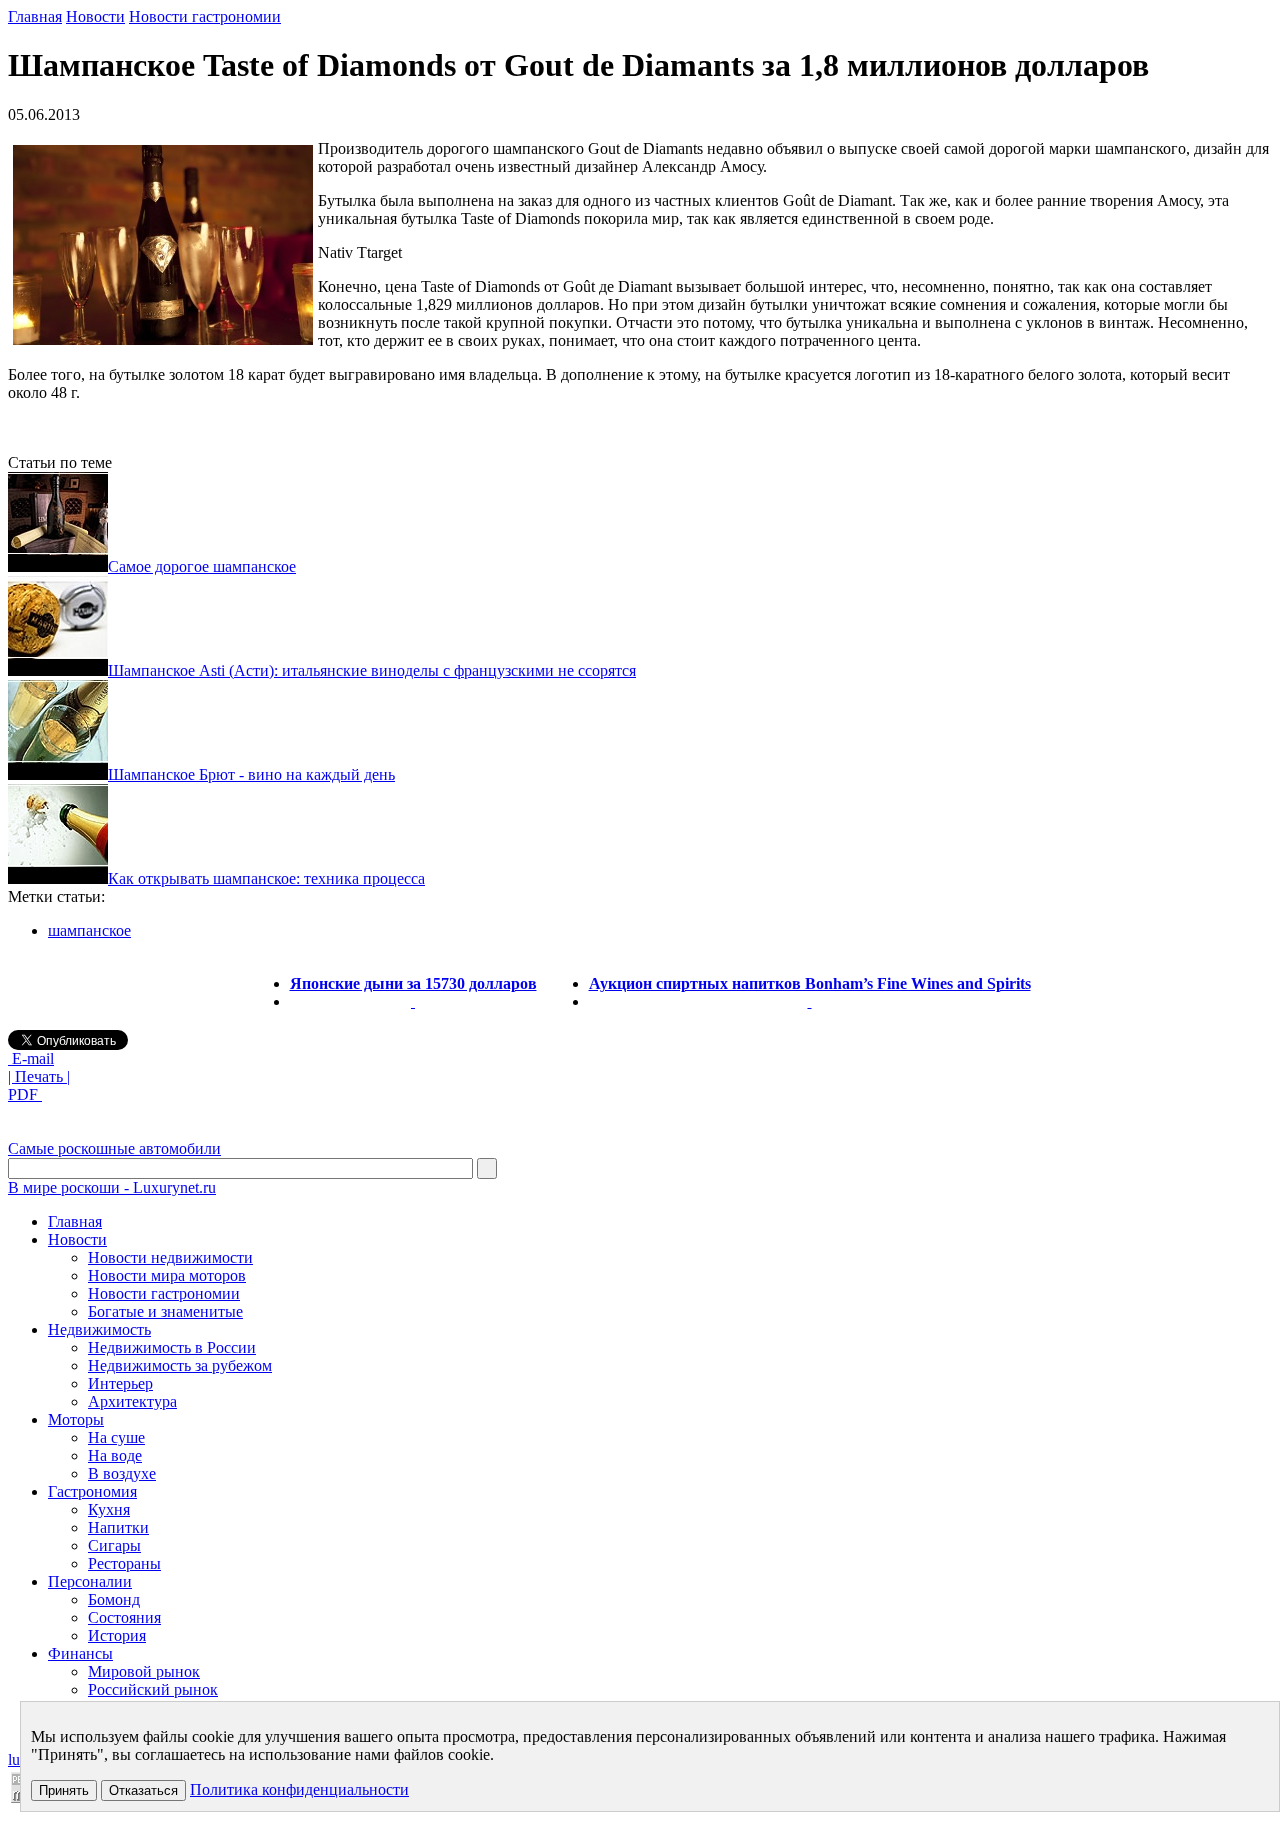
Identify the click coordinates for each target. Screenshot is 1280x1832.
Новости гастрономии (205, 16)
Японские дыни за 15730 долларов (413, 983)
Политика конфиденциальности (299, 1789)
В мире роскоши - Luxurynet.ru (112, 1187)
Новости (95, 16)
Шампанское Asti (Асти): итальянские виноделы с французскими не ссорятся (372, 670)
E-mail (31, 1058)
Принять (64, 1790)
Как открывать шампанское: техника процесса (266, 878)
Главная (35, 16)
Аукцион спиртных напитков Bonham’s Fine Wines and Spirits (810, 983)
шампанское (89, 930)
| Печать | (39, 1076)
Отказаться (143, 1790)
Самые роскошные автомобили (114, 1148)
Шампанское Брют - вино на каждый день (251, 774)
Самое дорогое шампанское (202, 566)
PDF (25, 1094)
